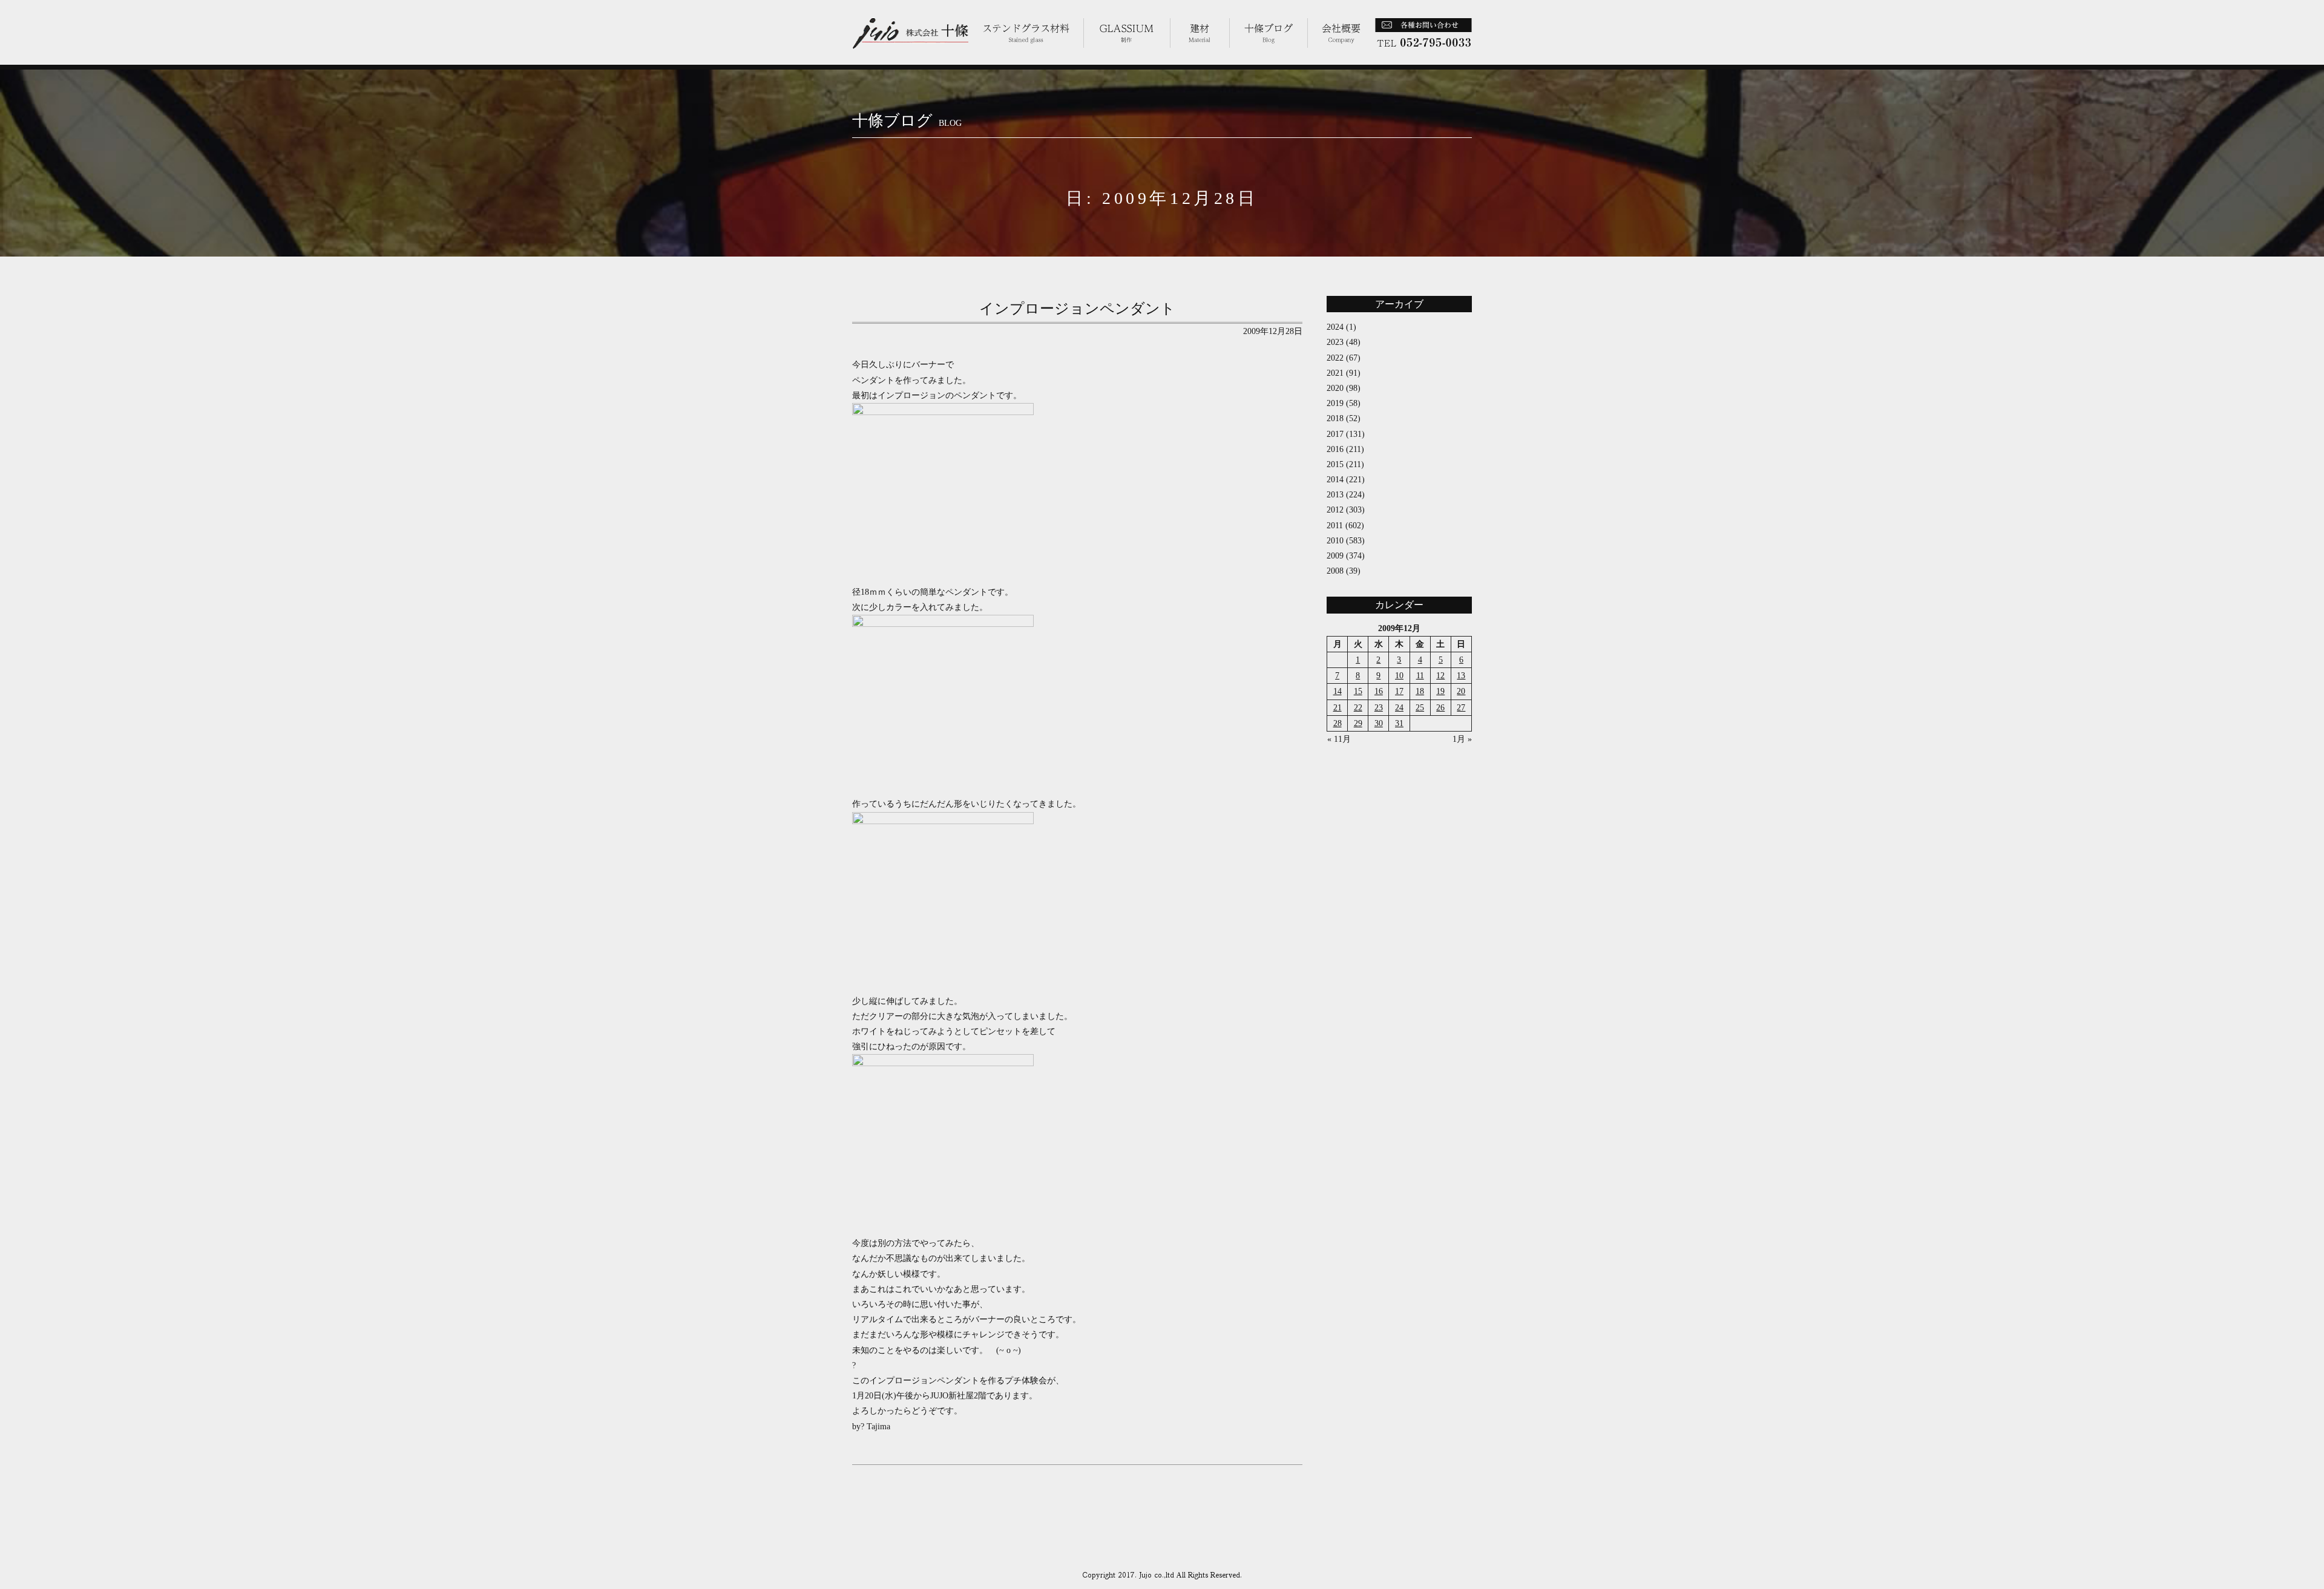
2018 (1335, 418)
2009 (1335, 556)
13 (1461, 676)
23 (1379, 708)
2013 (1335, 495)
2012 (1335, 510)
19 (1440, 691)
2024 (1335, 327)
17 (1399, 691)
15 (1358, 691)
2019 (1335, 403)
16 (1379, 691)
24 (1399, 708)
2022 (1335, 358)
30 (1379, 723)
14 (1338, 691)
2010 (1335, 541)
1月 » (1462, 739)
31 (1399, 723)
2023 (1335, 342)
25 (1420, 708)
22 (1358, 708)
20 (1461, 691)
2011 (1335, 526)
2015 (1335, 464)
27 (1461, 708)
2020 (1335, 388)
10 (1399, 676)
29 (1358, 723)
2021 (1335, 373)
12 (1440, 676)
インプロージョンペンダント (1077, 309)
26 (1440, 708)
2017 (1335, 434)
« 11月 (1339, 739)
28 (1338, 723)
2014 (1335, 480)
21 (1338, 708)
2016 (1335, 449)
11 (1420, 676)
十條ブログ (907, 121)
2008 (1335, 571)
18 (1420, 691)
